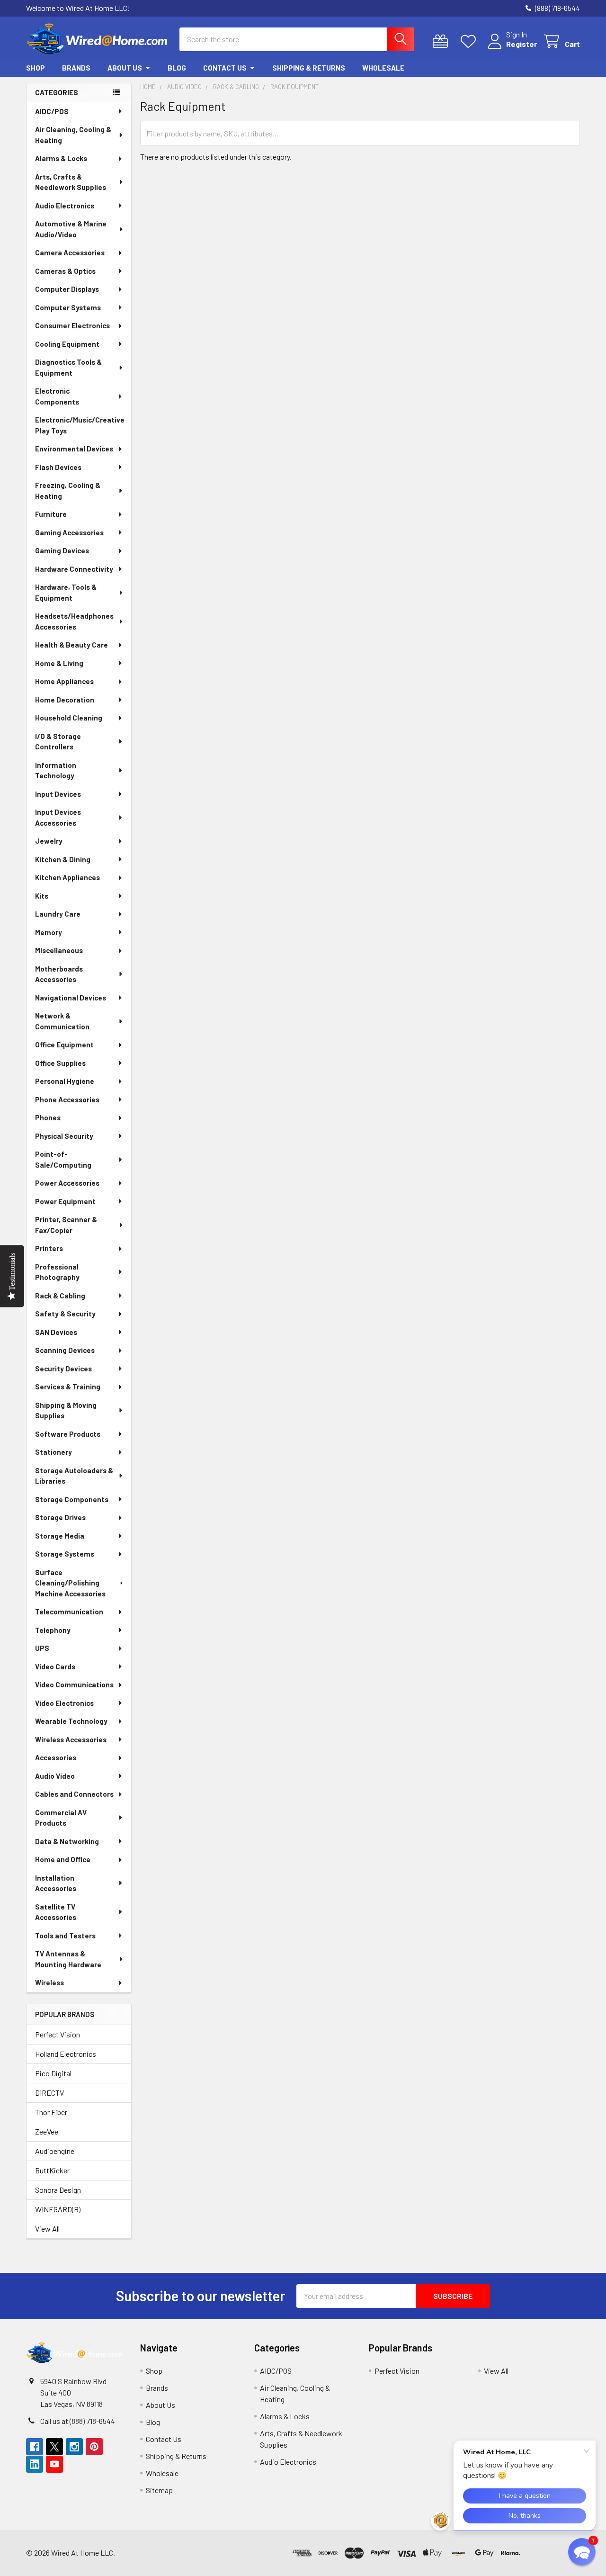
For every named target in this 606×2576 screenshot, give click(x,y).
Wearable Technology (71, 1721)
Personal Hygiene (65, 1081)
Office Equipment (64, 1045)
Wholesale (383, 68)
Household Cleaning (69, 718)
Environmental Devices (74, 449)
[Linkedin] (35, 2464)
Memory (49, 932)
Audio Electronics (65, 206)
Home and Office (63, 1859)
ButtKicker (52, 2170)
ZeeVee (47, 2131)
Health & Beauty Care (71, 645)
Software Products (68, 1434)
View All (47, 2229)
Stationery (53, 1452)
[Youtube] (54, 2464)
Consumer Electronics (72, 325)
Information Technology (56, 770)
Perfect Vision (58, 2034)
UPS (42, 1648)
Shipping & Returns (309, 68)
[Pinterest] (94, 2447)
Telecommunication (69, 1612)
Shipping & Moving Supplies (66, 1410)
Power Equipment (65, 1201)
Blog (177, 68)
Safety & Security (65, 1314)
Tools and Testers (65, 1936)
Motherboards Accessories (59, 974)
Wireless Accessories (71, 1739)
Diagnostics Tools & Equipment (68, 367)
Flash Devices (58, 467)
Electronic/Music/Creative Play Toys (80, 425)
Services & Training (68, 1387)
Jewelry (49, 841)
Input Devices (58, 794)
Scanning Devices (65, 1350)
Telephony (53, 1630)
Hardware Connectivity (74, 569)
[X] (54, 2447)
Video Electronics (64, 1703)
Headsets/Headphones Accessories (74, 621)
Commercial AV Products (61, 1818)
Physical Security (64, 1136)
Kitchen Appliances (67, 877)
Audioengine (55, 2151)
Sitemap (159, 2490)
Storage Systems (65, 1554)
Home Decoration (65, 700)
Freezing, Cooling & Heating (68, 491)
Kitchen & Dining (63, 859)
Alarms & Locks (61, 158)
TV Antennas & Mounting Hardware (68, 1959)
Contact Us (225, 68)
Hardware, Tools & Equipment (66, 592)
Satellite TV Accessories (56, 1912)
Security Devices (63, 1369)
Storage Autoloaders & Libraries (74, 1476)
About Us (125, 68)
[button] (552, 2553)
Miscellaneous (59, 950)
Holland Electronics (66, 2054)
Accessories (56, 1757)
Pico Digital (53, 2073)
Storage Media (60, 1536)
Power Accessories (67, 1183)
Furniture (51, 514)
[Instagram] (74, 2447)
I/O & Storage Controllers (58, 742)
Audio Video (55, 1776)
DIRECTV (49, 2093)
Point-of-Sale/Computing (63, 1159)
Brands (76, 68)
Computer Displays (67, 289)
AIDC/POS (52, 111)
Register (521, 44)
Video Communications (74, 1684)
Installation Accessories (56, 1883)
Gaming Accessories (69, 532)
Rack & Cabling (60, 1296)
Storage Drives (60, 1517)
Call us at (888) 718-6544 (78, 2421)
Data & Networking (67, 1841)
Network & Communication (62, 1021)
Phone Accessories (67, 1099)
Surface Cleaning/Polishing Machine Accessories (70, 1583)
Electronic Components (57, 396)
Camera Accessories (70, 252)
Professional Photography (57, 1272)
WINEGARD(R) (58, 2209)
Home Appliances (64, 681)
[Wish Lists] (470, 41)
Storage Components (72, 1499)
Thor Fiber (51, 2112)
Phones (48, 1117)
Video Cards (55, 1666)
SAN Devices (56, 1332)
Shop (36, 68)
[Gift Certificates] (442, 41)
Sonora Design (58, 2190)
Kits (42, 896)
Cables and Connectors (74, 1794)
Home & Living (59, 663)
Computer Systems (68, 307)
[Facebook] (35, 2447)
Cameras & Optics (65, 271)
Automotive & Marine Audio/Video (71, 229)
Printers (49, 1248)
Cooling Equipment (67, 344)
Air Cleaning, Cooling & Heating (73, 135)
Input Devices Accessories (58, 817)
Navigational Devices (71, 998)
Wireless (49, 1982)
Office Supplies (60, 1063)
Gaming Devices (62, 550)
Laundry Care (58, 914)
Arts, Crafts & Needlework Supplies (71, 182)
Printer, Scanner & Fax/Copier (66, 1225)
